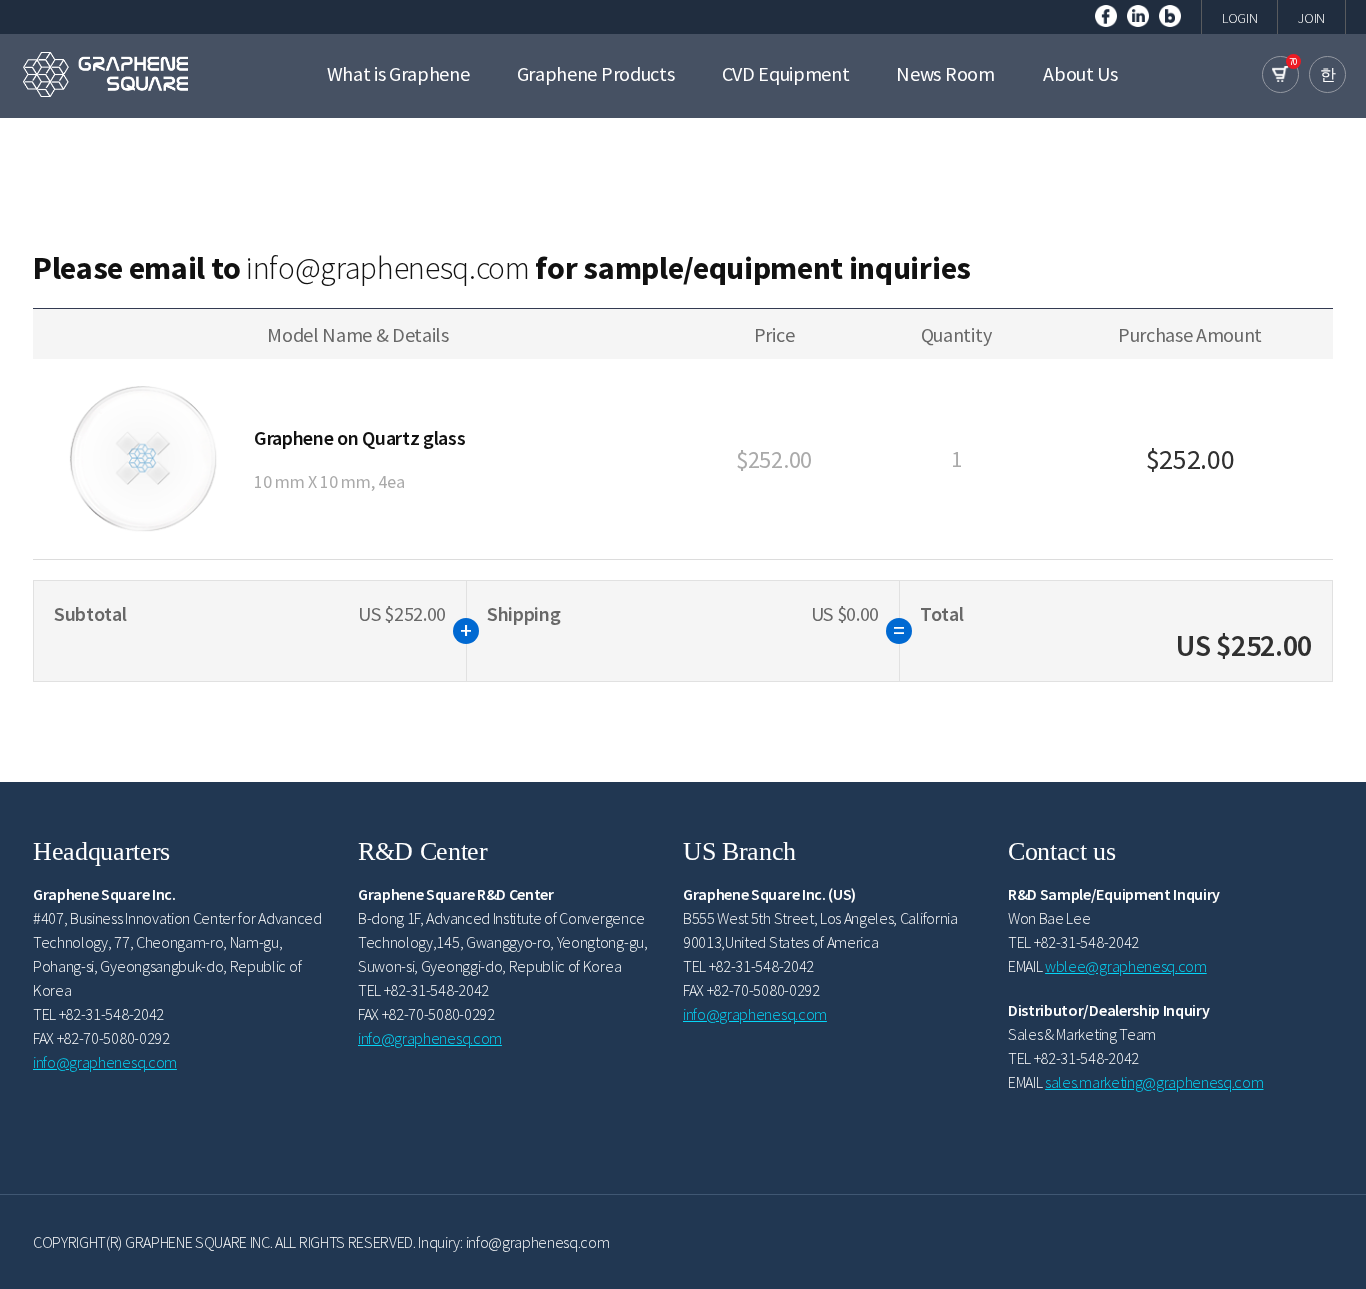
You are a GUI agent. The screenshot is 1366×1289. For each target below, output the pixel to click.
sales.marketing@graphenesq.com (1154, 1082)
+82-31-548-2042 (111, 1014)
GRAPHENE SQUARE (105, 74)
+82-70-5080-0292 (113, 1038)
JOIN (1311, 18)
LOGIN (1239, 18)
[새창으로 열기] (1106, 14)
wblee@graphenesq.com (1126, 966)
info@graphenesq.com (388, 268)
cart (1280, 74)
